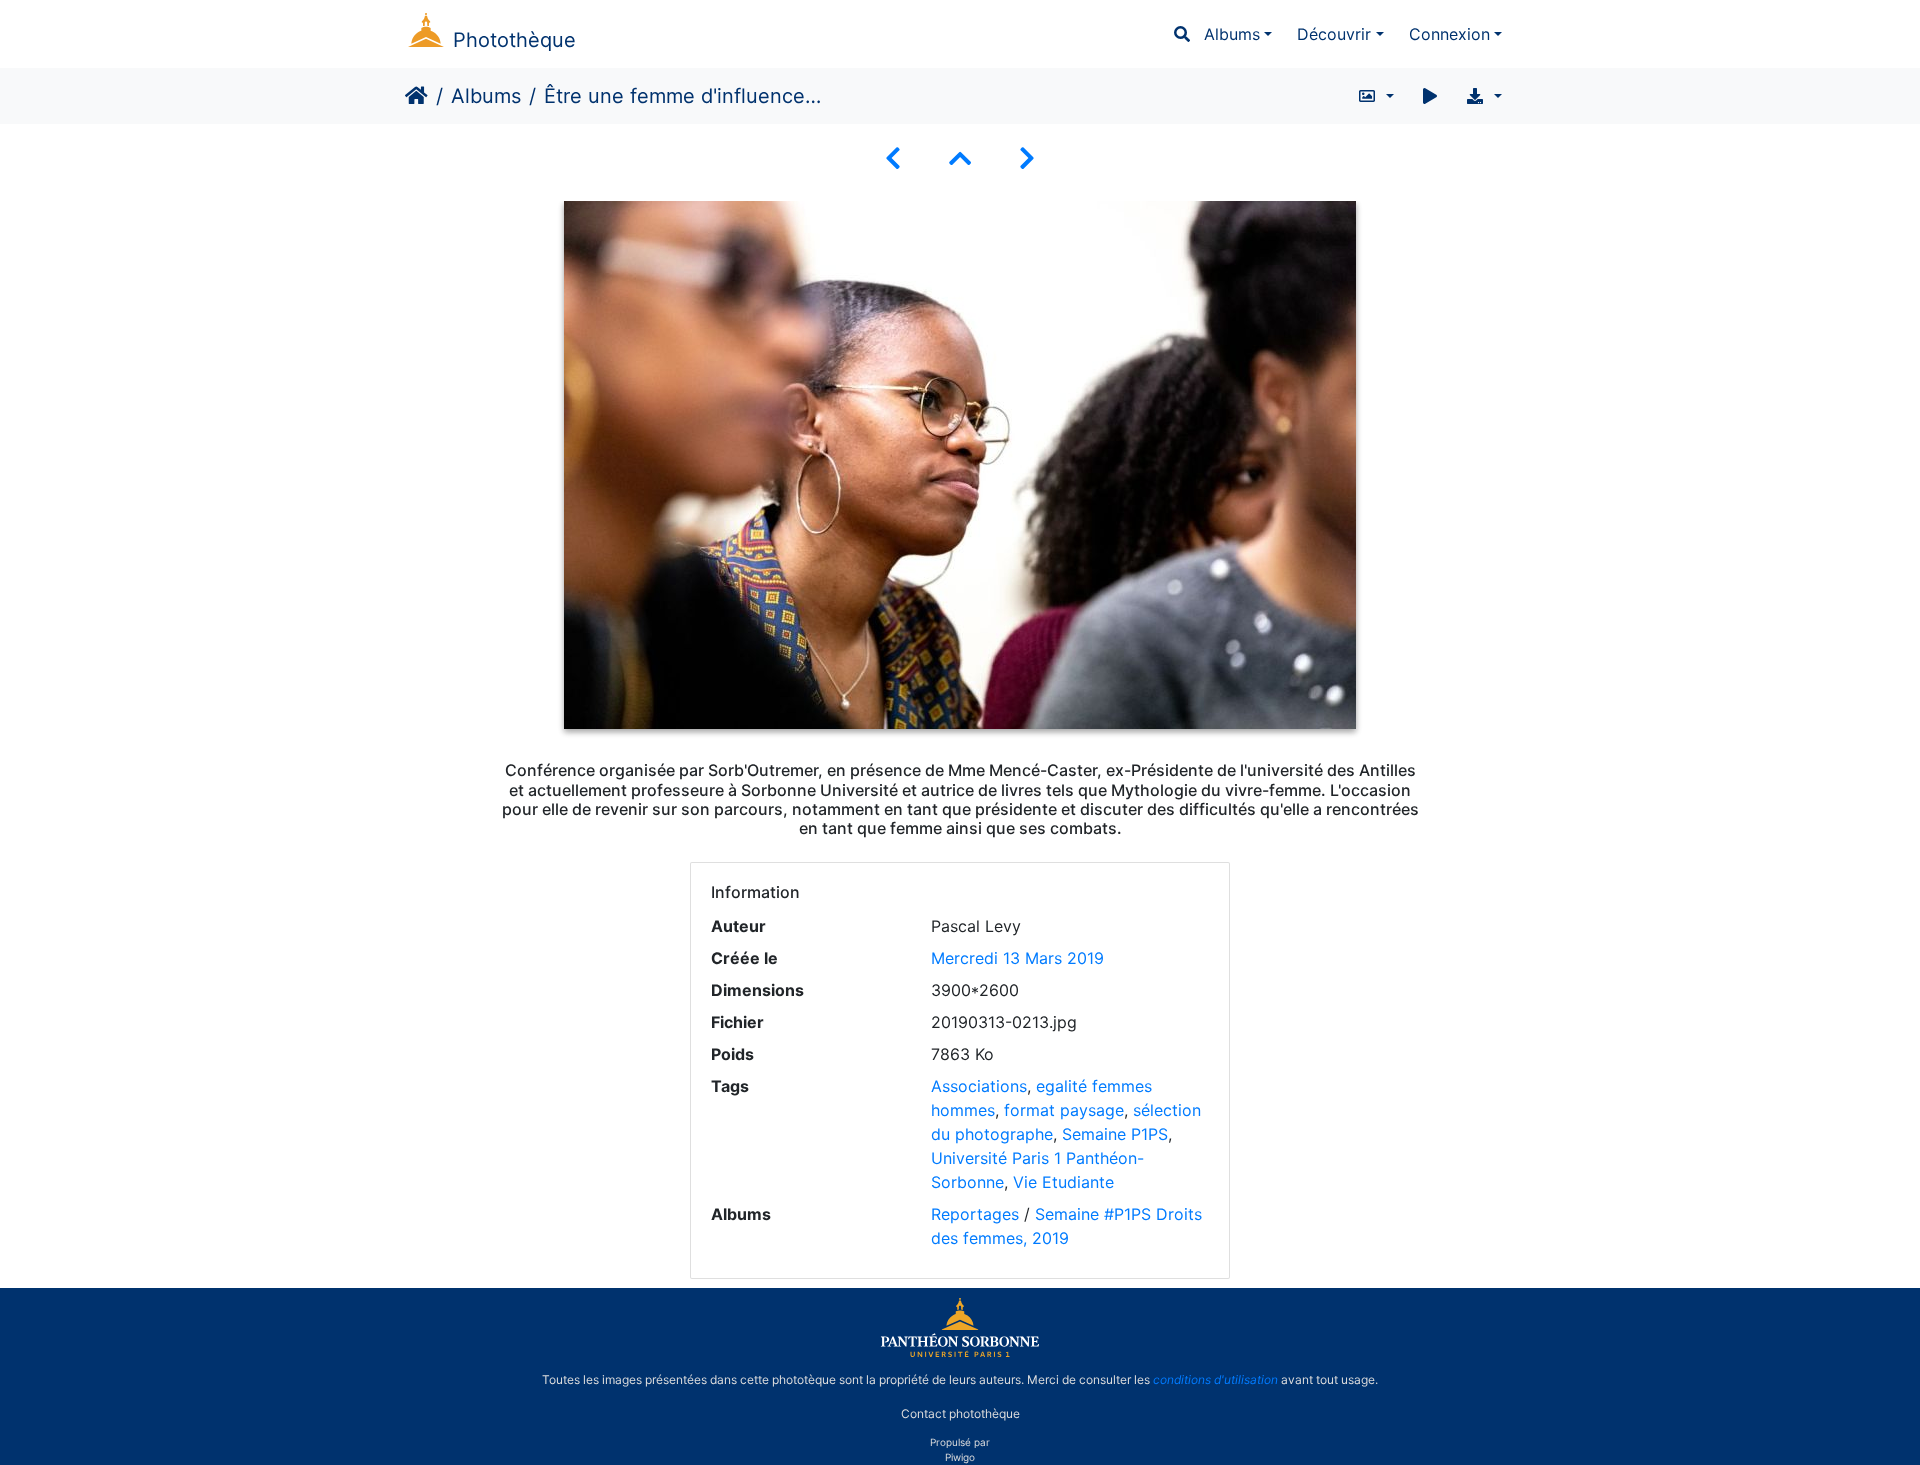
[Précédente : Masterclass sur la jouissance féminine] (893, 158)
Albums (1232, 34)
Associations (979, 1086)
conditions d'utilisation (1215, 1379)
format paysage (1064, 1110)
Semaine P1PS (1115, 1134)
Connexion (1449, 34)
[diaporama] (1430, 96)
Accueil (416, 96)
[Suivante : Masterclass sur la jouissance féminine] (1027, 158)
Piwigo (960, 1457)
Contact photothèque (960, 1413)
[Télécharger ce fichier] (1483, 96)
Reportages (975, 1214)
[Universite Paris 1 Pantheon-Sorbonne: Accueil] (960, 1353)
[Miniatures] (960, 158)
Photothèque (514, 40)
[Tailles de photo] (1375, 96)
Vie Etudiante (1063, 1182)
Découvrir (1334, 34)
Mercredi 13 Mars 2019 (1017, 958)
